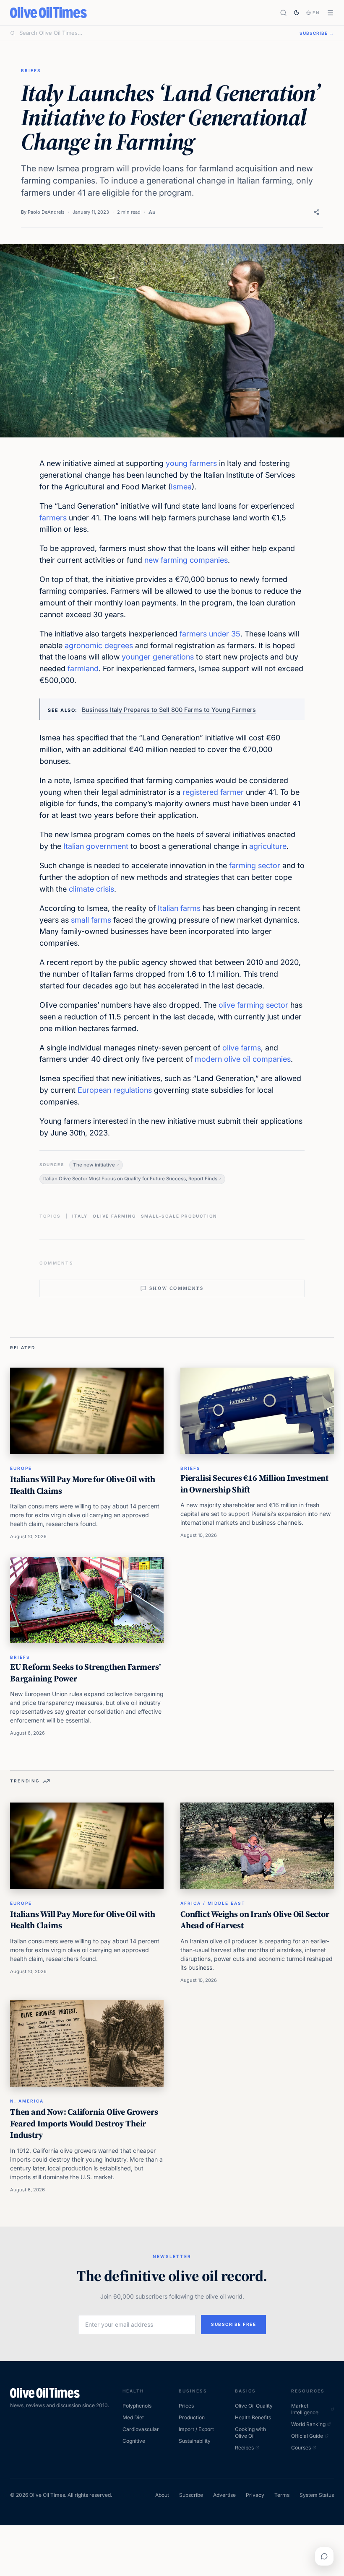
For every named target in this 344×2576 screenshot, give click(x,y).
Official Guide (307, 2436)
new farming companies (186, 560)
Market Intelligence (305, 2409)
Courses (301, 2448)
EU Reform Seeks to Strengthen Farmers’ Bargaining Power (85, 1673)
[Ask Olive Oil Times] (324, 2556)
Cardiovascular (141, 2429)
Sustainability (195, 2441)
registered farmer (213, 792)
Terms (282, 2495)
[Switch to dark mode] (297, 13)
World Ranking (308, 2424)
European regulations (115, 1090)
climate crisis (91, 889)
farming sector (255, 865)
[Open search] (283, 13)
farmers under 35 (210, 634)
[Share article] (317, 212)
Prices (186, 2406)
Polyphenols (137, 2406)
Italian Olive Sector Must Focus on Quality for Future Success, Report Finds (130, 1179)
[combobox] (154, 33)
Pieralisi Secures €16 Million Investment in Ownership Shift (254, 1484)
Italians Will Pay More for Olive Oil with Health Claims (83, 1485)
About (162, 2495)
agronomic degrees (99, 645)
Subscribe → (317, 33)
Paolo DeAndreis (46, 212)
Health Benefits (253, 2417)
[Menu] (330, 13)
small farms (91, 920)
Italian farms (179, 908)
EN (316, 13)
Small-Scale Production (179, 1216)
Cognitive (134, 2441)
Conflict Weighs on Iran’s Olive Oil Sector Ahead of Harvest (255, 1920)
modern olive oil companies (243, 1059)
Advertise (224, 2495)
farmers (53, 518)
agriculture (268, 846)
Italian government (96, 846)
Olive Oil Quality (254, 2406)
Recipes (244, 2448)
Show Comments (176, 1288)
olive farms (242, 1048)
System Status (317, 2495)
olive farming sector (253, 1005)
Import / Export (196, 2429)
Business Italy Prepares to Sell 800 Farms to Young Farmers (169, 710)
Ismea (181, 487)
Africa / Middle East (213, 1903)
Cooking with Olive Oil (250, 2432)
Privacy (255, 2495)
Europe (21, 1468)
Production (192, 2417)
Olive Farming (114, 1216)
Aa (152, 212)
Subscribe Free (233, 2324)
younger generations (158, 657)
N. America (27, 2101)
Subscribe (191, 2495)
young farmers (191, 463)
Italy (80, 1216)
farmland (83, 669)
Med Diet (133, 2417)
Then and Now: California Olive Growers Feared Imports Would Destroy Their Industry (84, 2123)
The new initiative (94, 1165)
